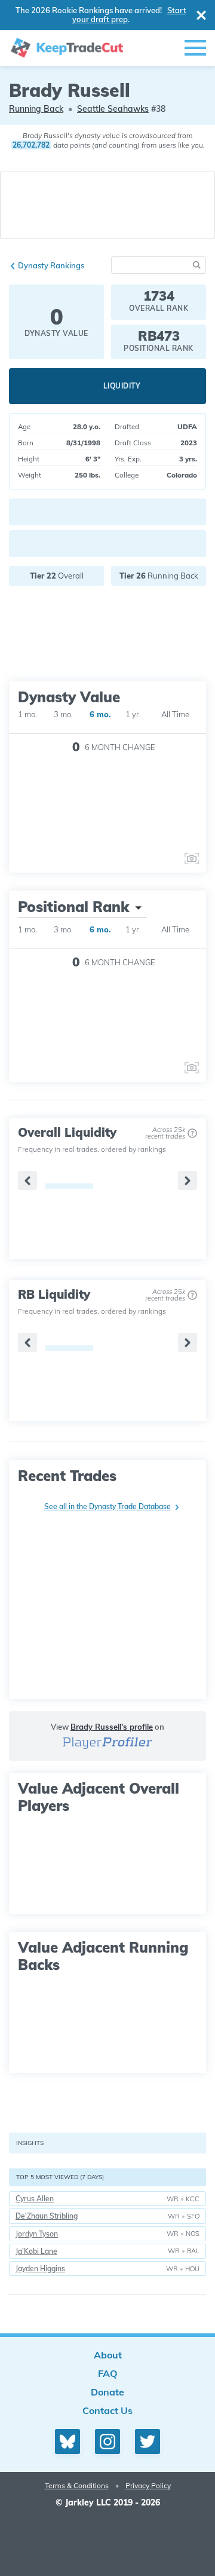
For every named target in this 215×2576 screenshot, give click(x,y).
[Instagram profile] (107, 2442)
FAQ (108, 2373)
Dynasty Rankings (51, 265)
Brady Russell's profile (112, 1727)
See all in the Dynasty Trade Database (107, 1506)
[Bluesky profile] (67, 2442)
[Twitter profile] (148, 2442)
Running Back (36, 109)
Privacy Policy (148, 2485)
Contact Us (107, 2410)
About (108, 2355)
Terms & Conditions (77, 2485)
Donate (107, 2392)
